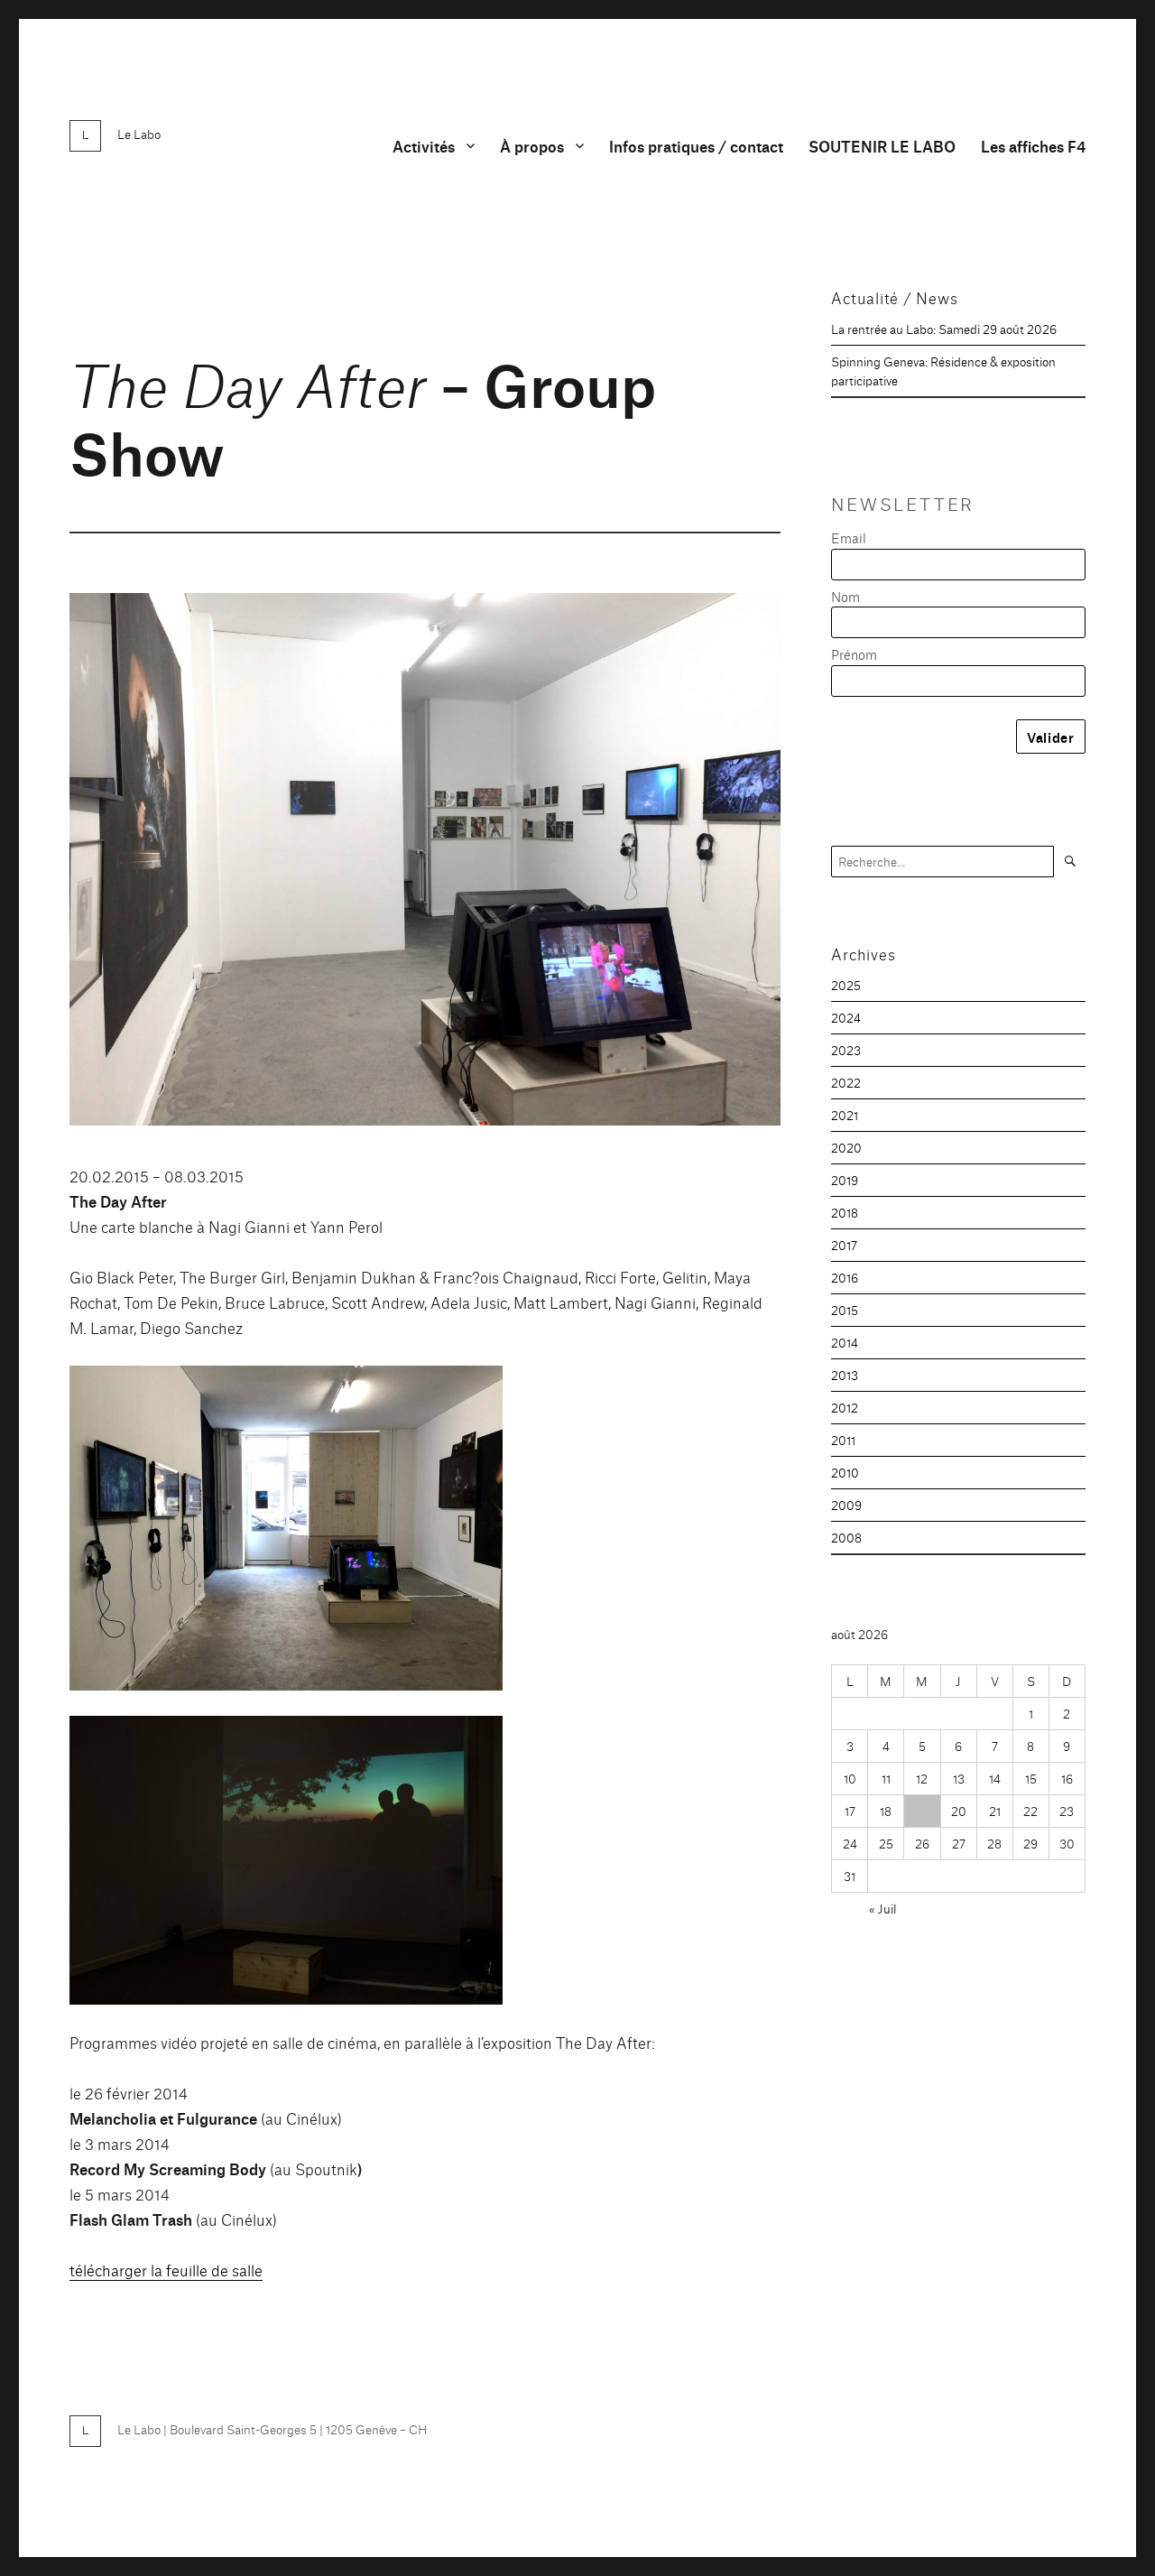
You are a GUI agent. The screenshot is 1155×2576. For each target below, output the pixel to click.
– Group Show (363, 416)
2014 (845, 1342)
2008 (846, 1537)
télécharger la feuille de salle (166, 2270)
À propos (532, 146)
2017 (844, 1245)
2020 (846, 1147)
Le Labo (139, 134)
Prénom (854, 654)
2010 (845, 1472)
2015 (845, 1310)
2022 (846, 1082)
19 (922, 1811)
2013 (845, 1375)
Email (849, 537)
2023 (846, 1050)
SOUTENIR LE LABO (882, 146)
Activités (424, 146)
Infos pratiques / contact (696, 146)
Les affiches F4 (1033, 146)
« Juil (882, 1908)
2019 (845, 1180)
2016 (845, 1277)
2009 (846, 1505)
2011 (843, 1440)
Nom (845, 596)
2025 (846, 985)
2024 (846, 1017)
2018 (845, 1212)
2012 (845, 1407)
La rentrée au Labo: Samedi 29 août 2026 (944, 329)
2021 (845, 1115)
